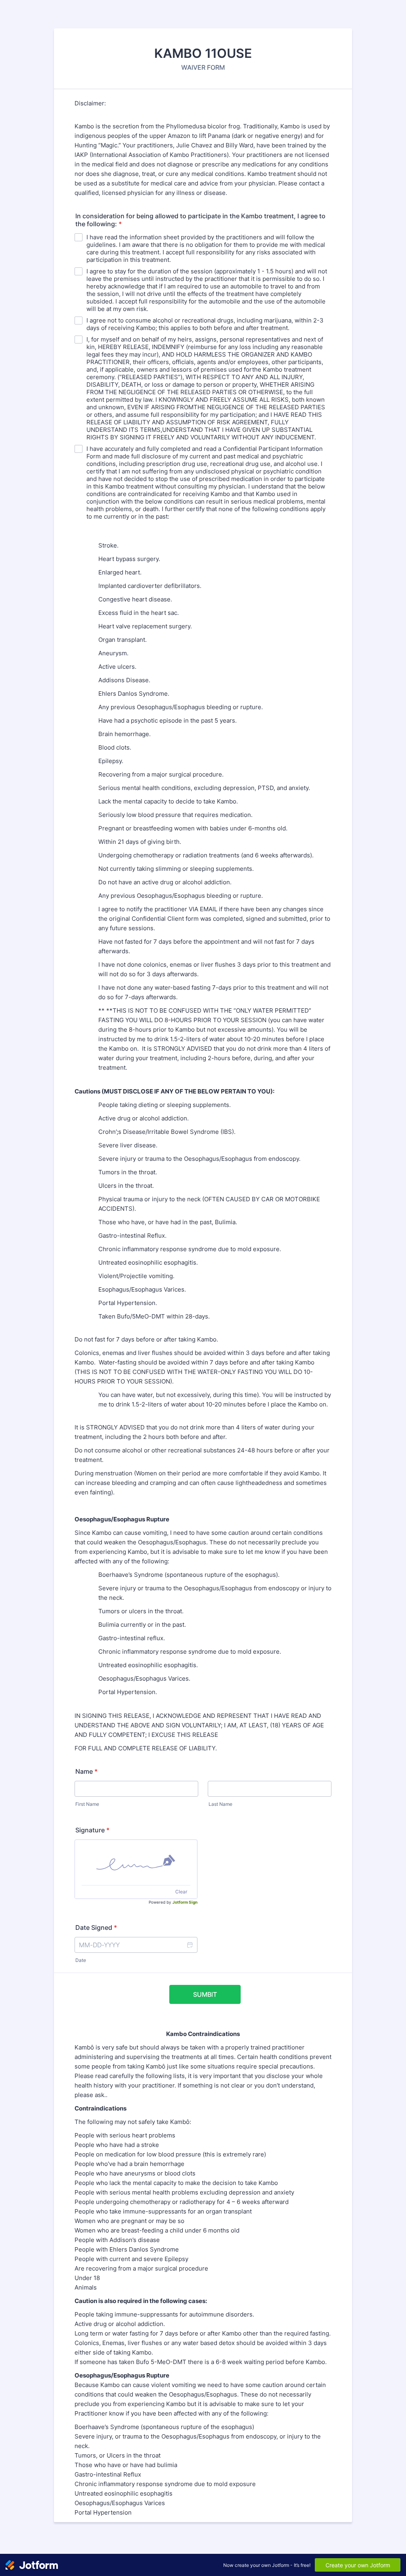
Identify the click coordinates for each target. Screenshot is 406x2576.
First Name (87, 1804)
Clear (181, 1892)
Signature (92, 1830)
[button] (190, 1945)
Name (86, 1771)
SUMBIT (205, 1994)
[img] (136, 1862)
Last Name (220, 1804)
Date (81, 1960)
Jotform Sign (185, 1902)
